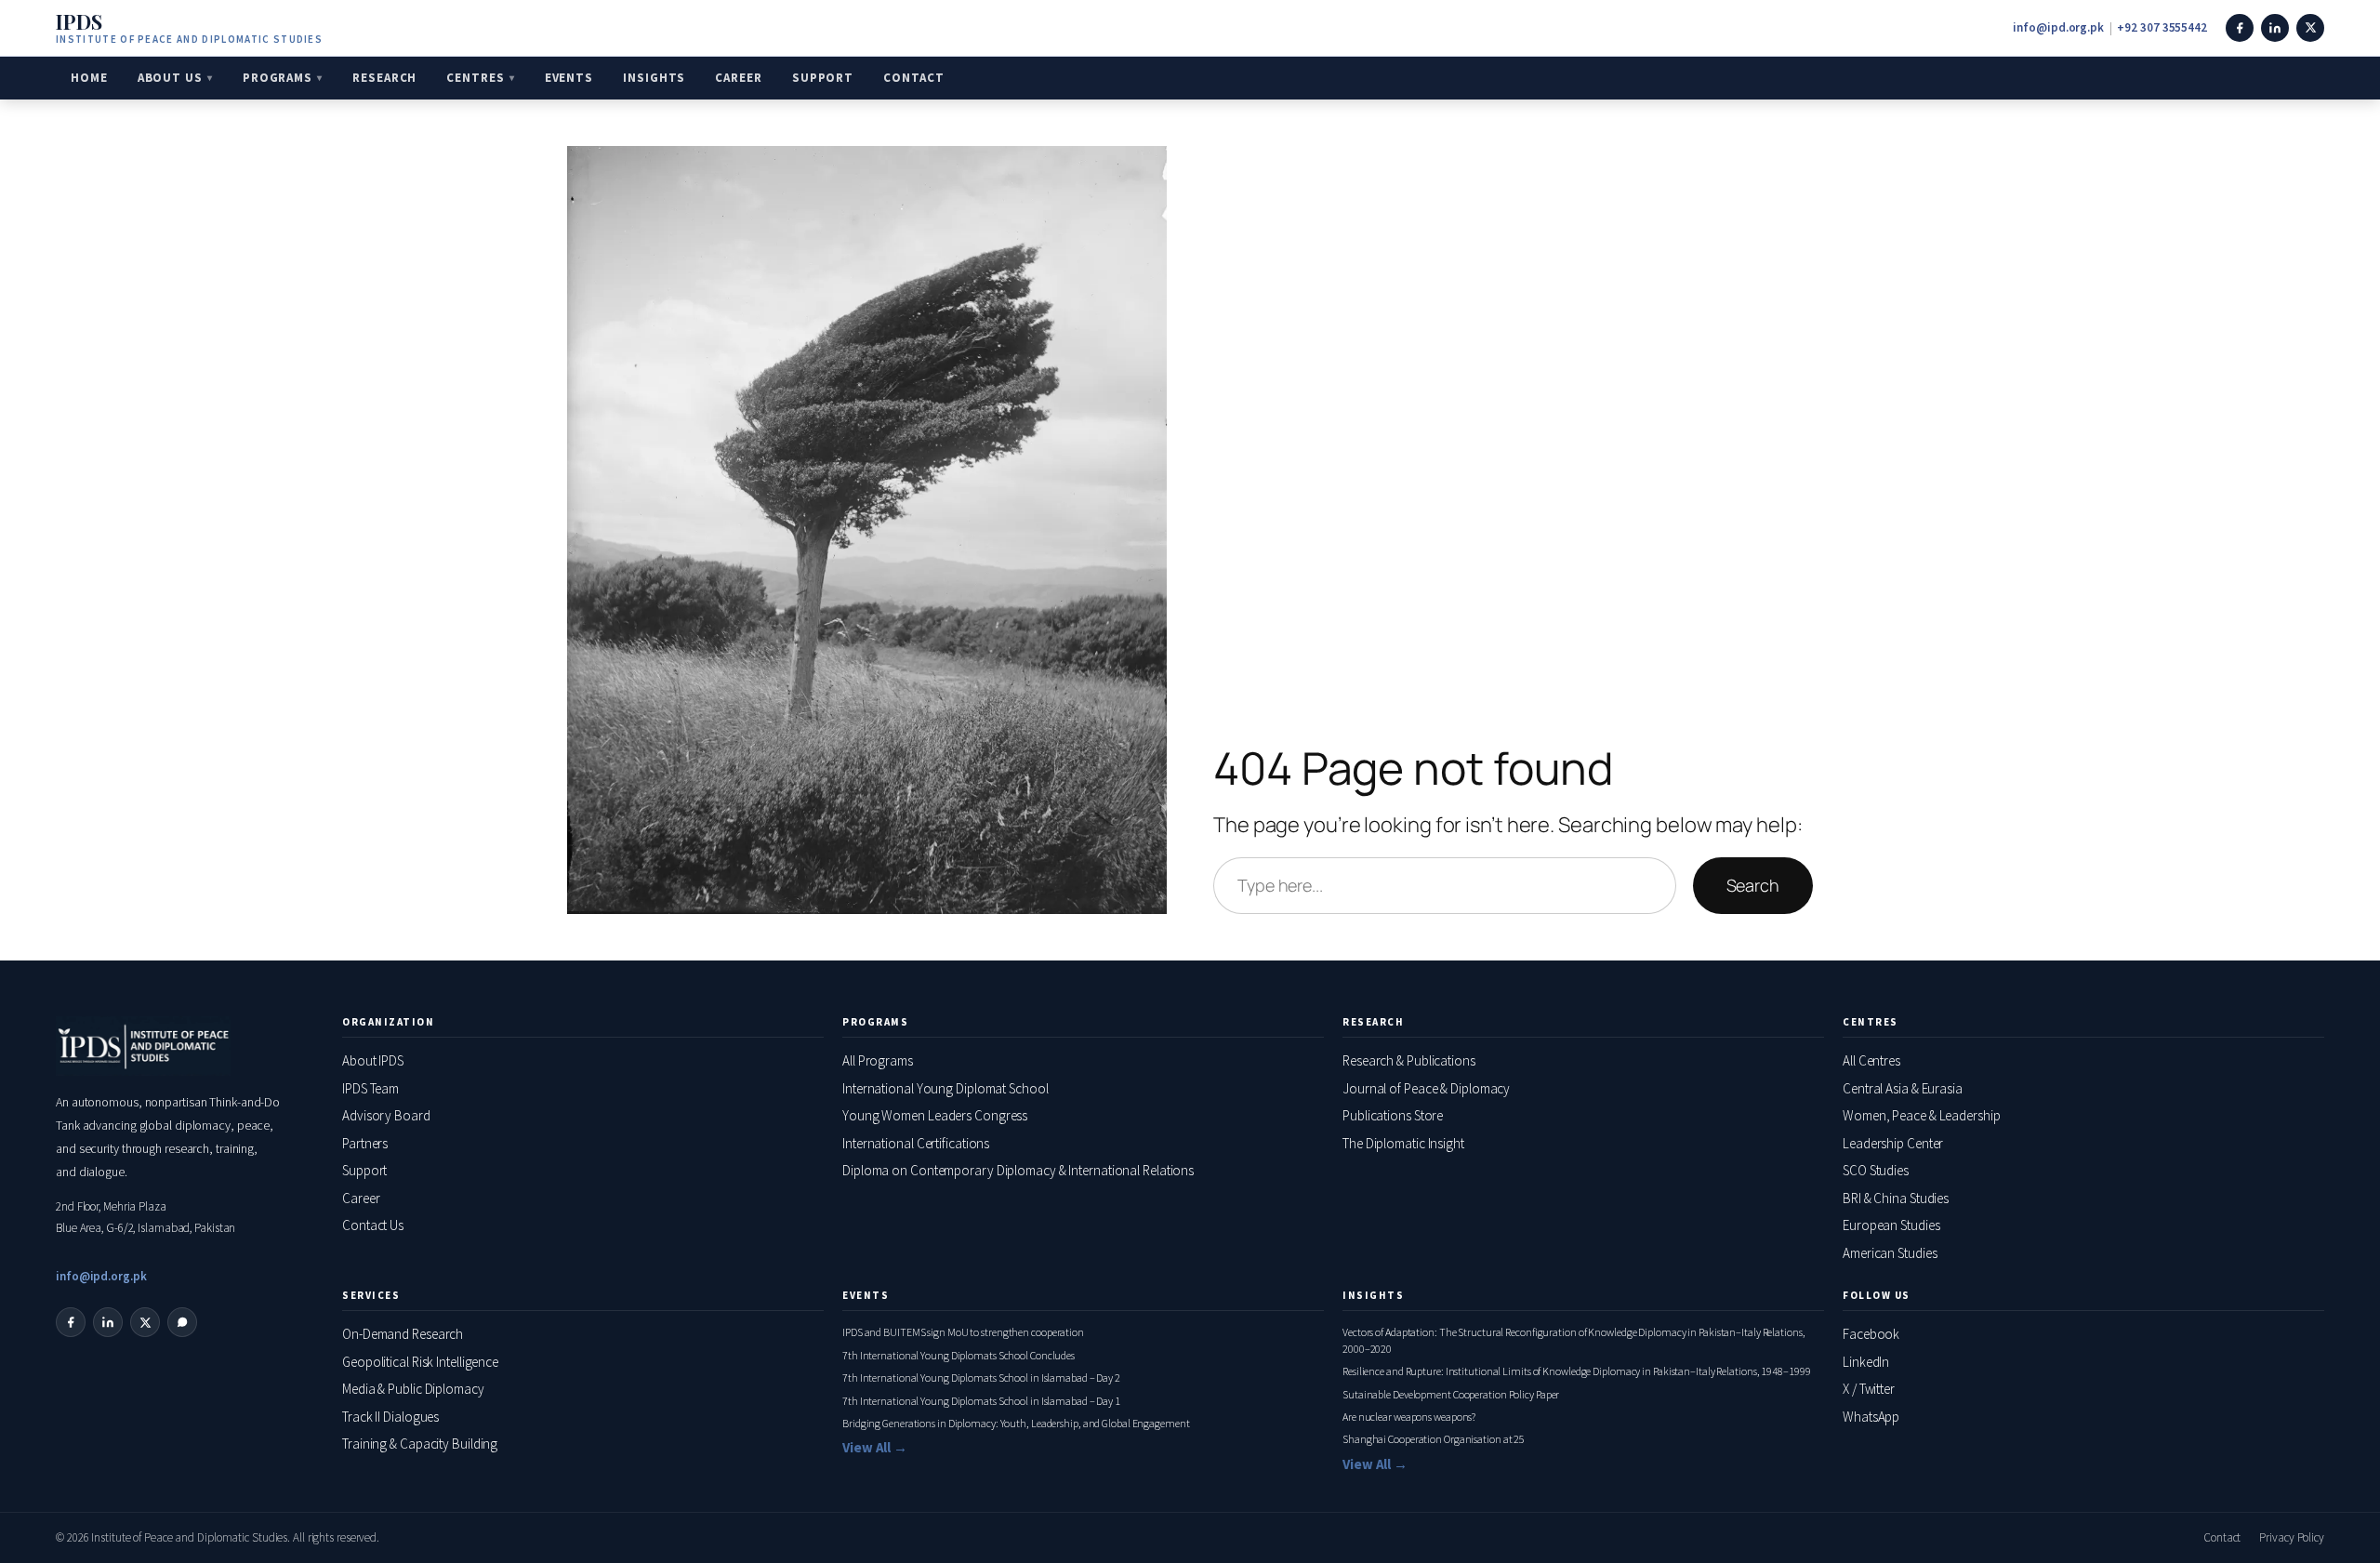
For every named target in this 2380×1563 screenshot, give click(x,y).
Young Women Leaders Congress (935, 1115)
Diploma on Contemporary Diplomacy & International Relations (1018, 1170)
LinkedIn (1866, 1362)
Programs (278, 78)
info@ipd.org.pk (2058, 27)
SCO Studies (1876, 1170)
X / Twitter (1869, 1389)
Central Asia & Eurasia (1903, 1088)
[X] (2310, 28)
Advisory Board (386, 1115)
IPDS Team (370, 1088)
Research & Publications (1409, 1060)
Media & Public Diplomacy (413, 1389)
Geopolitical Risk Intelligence (420, 1362)
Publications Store (1393, 1115)
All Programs (878, 1060)
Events (569, 78)
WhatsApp (1871, 1417)
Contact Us (373, 1225)
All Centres (1871, 1060)
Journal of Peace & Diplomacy (1426, 1088)
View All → (875, 1447)
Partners (365, 1143)
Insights (654, 78)
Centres (475, 78)
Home (89, 78)
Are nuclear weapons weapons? (1409, 1417)
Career (738, 78)
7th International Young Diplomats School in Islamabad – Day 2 (981, 1378)
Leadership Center (1893, 1143)
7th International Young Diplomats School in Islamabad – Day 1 (981, 1401)
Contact (913, 78)
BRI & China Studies (1896, 1198)
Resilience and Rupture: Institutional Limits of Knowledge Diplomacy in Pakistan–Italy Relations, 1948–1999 (1576, 1371)
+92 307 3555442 (2162, 27)
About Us (170, 78)
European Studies (1891, 1225)
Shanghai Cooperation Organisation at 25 (1434, 1439)
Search (1753, 885)
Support (823, 78)
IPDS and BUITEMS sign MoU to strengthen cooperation (963, 1332)
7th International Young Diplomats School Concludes (959, 1355)
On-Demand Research (403, 1334)
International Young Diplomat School (945, 1088)
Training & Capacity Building (420, 1444)
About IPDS (373, 1060)
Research (384, 78)
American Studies (1890, 1253)
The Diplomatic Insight (1403, 1143)
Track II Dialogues (390, 1417)
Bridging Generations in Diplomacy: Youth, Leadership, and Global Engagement (1016, 1423)
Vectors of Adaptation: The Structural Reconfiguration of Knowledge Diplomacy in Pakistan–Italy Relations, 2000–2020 (1574, 1340)
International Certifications (916, 1143)
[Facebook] (2240, 28)
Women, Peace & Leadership (1922, 1115)
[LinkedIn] (2275, 28)
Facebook (1871, 1334)
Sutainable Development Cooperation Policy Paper (1451, 1394)
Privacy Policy (2292, 1537)
